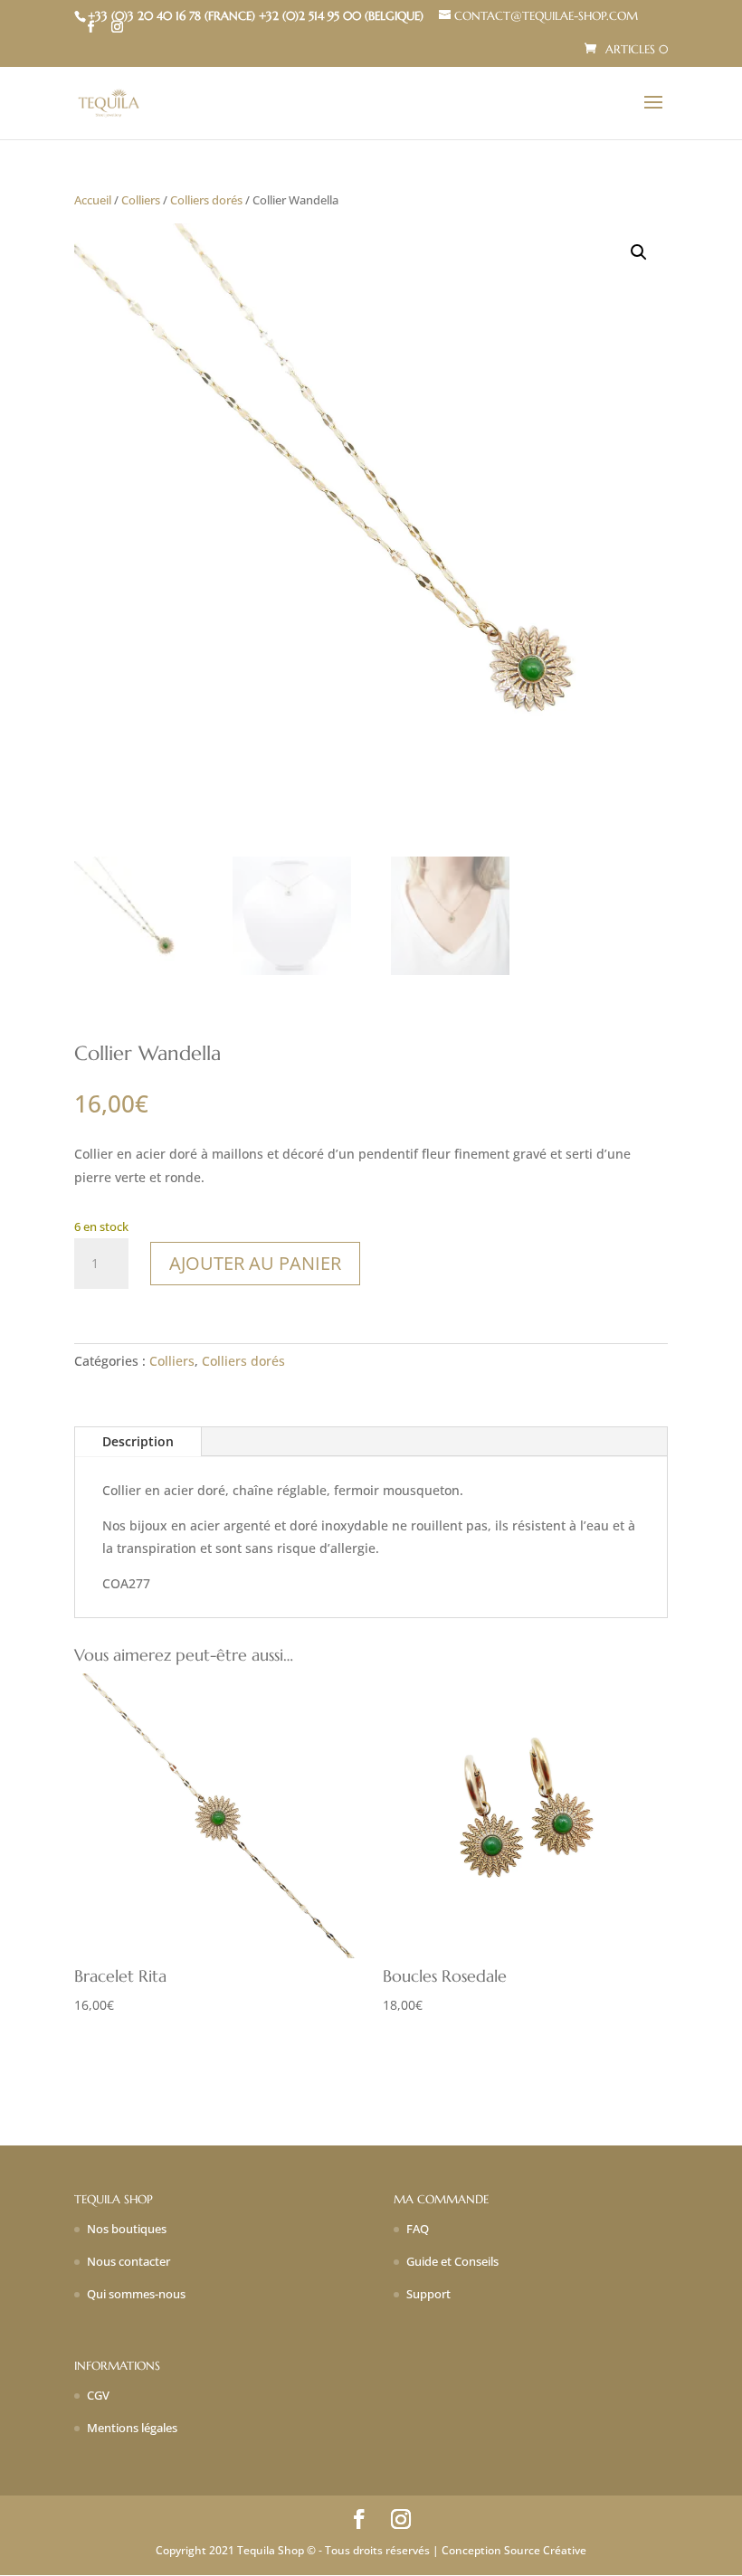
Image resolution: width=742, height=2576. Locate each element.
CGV (98, 2395)
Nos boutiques (127, 2229)
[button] (639, 252)
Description (138, 1441)
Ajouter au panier (255, 1263)
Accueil (93, 200)
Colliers (141, 200)
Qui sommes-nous (136, 2294)
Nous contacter (128, 2261)
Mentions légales (132, 2428)
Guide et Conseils (452, 2261)
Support (428, 2294)
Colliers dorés (206, 200)
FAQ (418, 2229)
